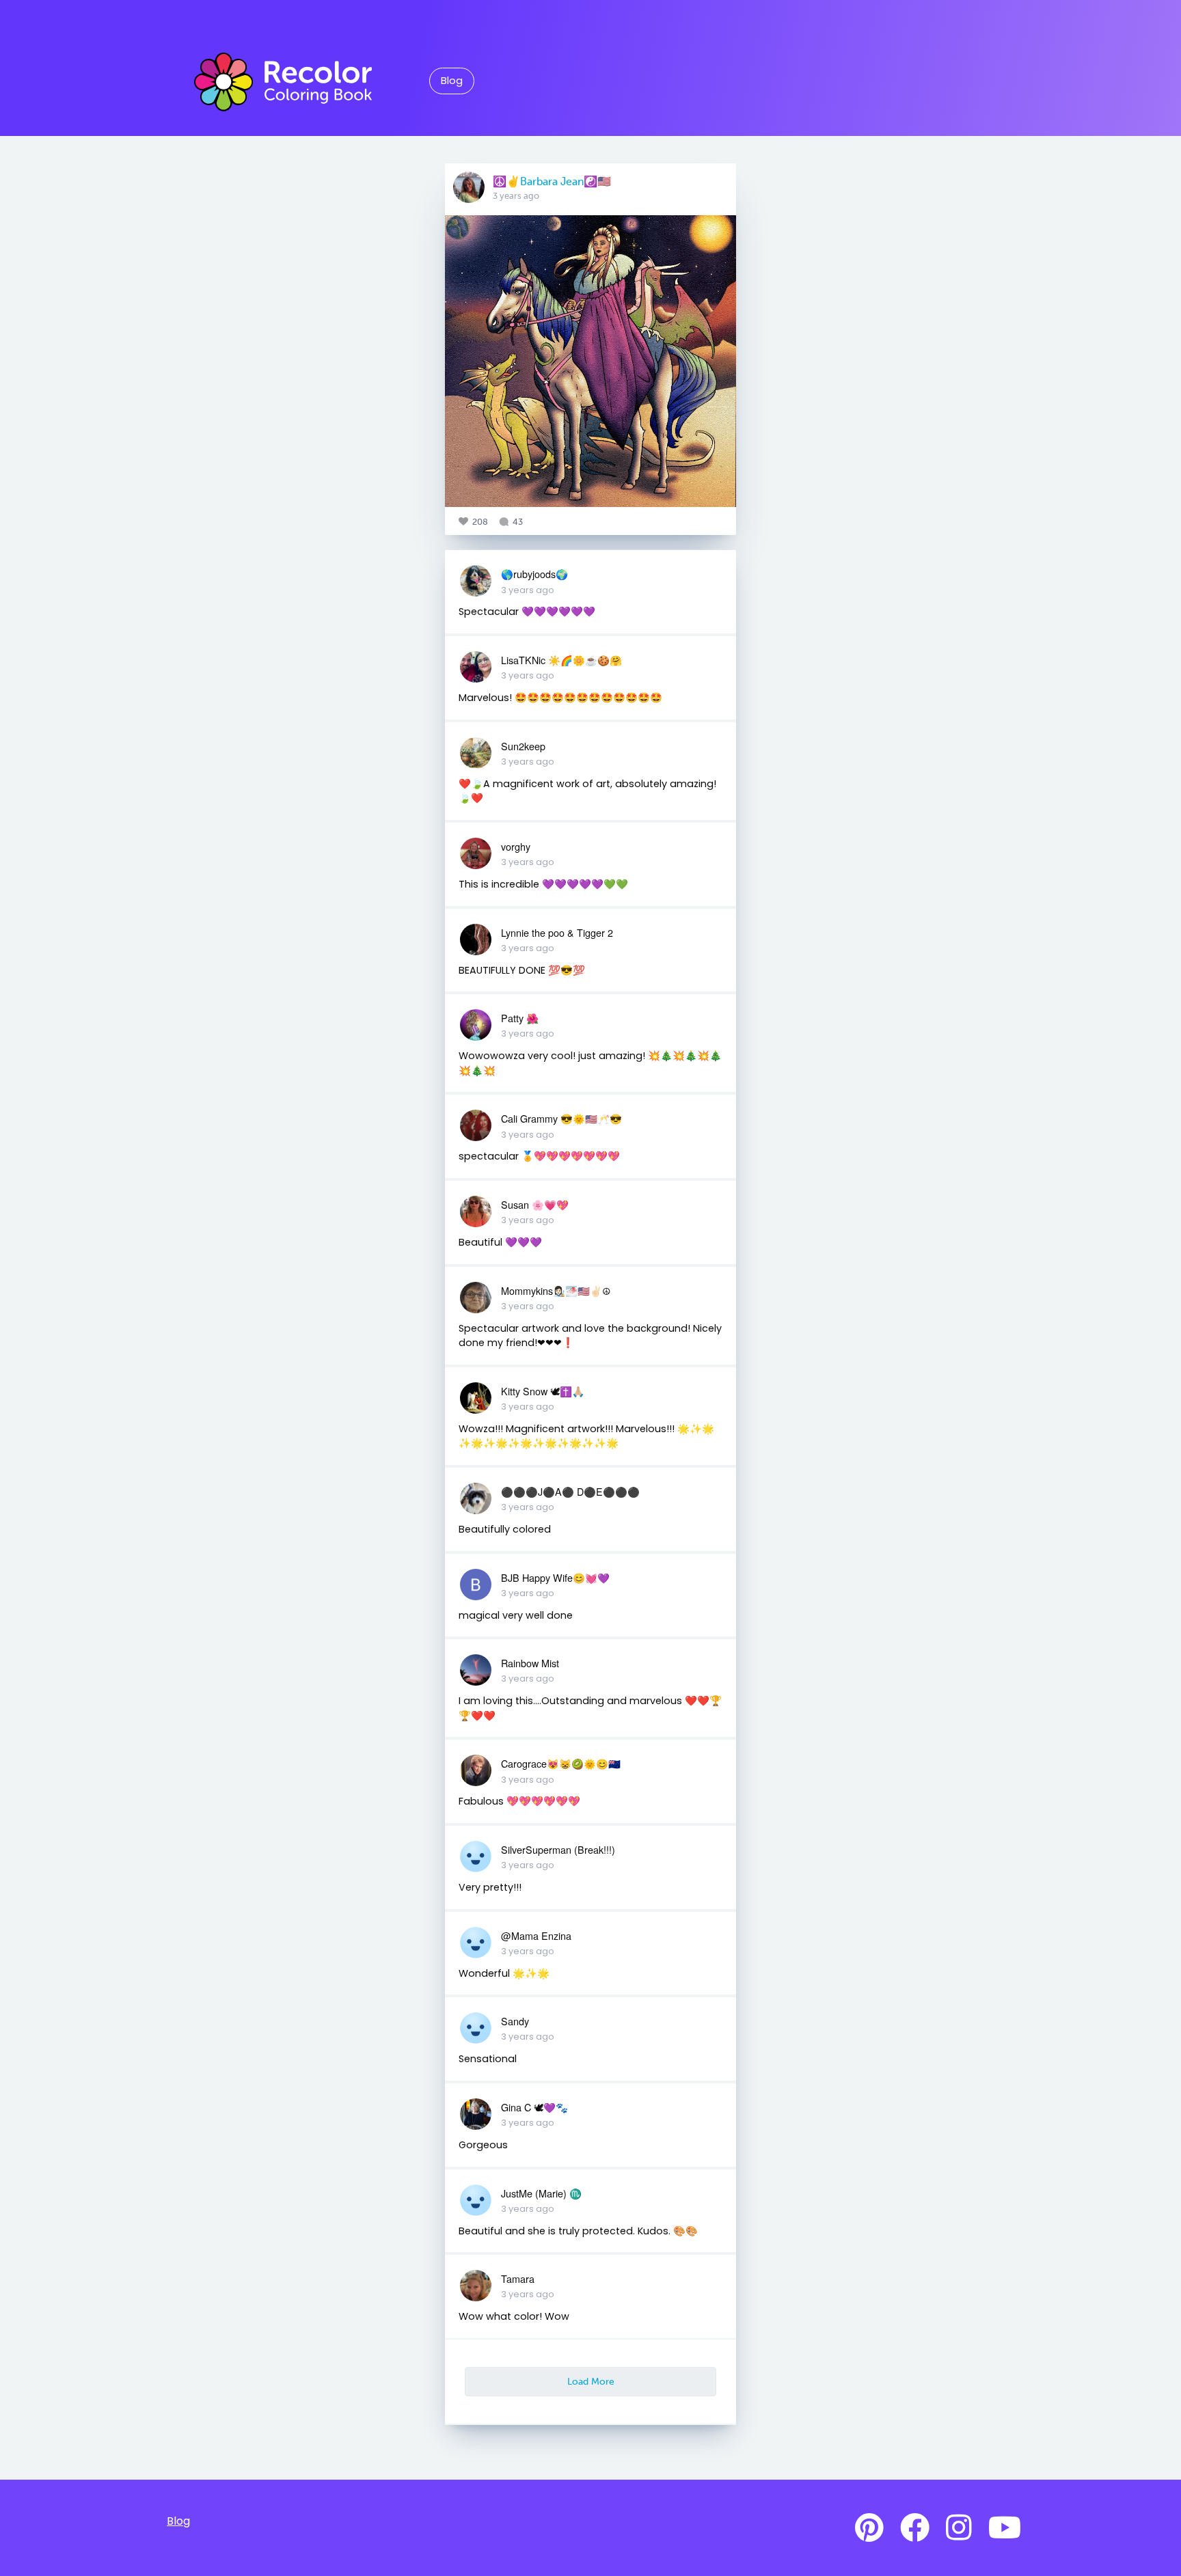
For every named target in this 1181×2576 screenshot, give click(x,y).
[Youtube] (1005, 2528)
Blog (452, 81)
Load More (591, 2381)
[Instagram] (959, 2528)
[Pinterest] (869, 2528)
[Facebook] (915, 2528)
